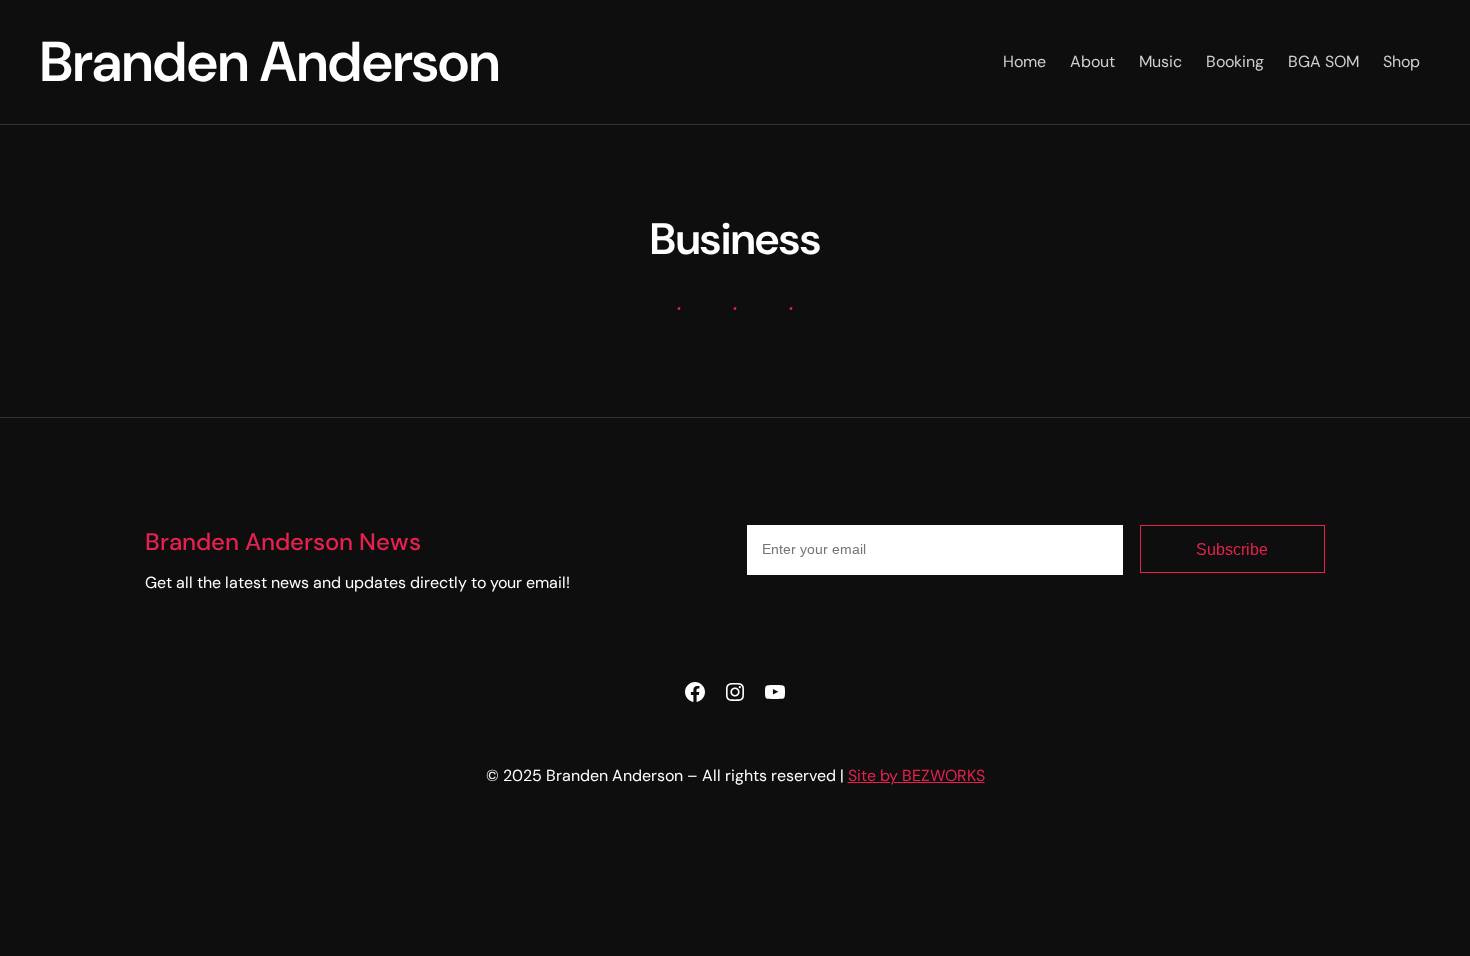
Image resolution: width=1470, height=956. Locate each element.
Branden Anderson (270, 61)
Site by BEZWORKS (916, 775)
